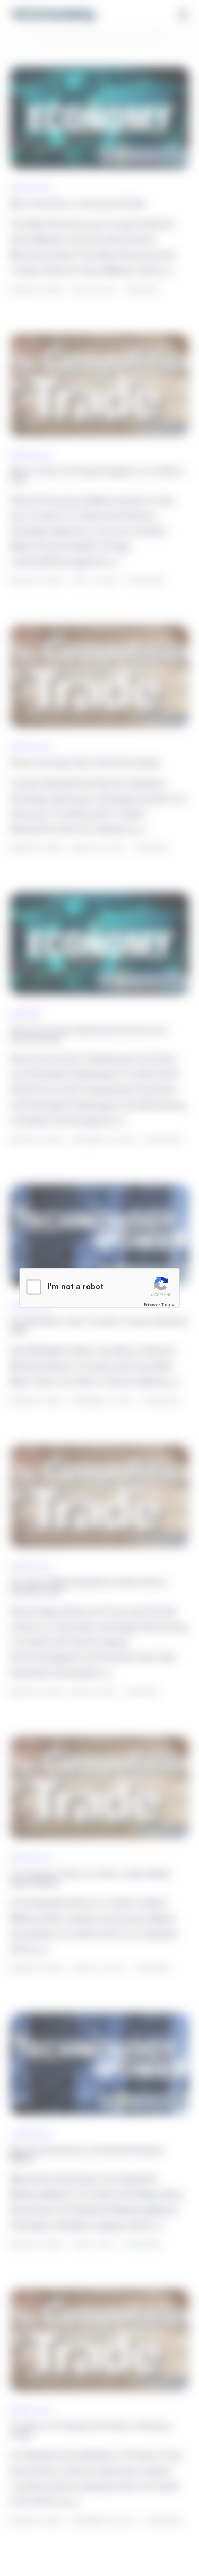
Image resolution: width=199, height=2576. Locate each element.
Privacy (151, 1304)
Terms (168, 1304)
